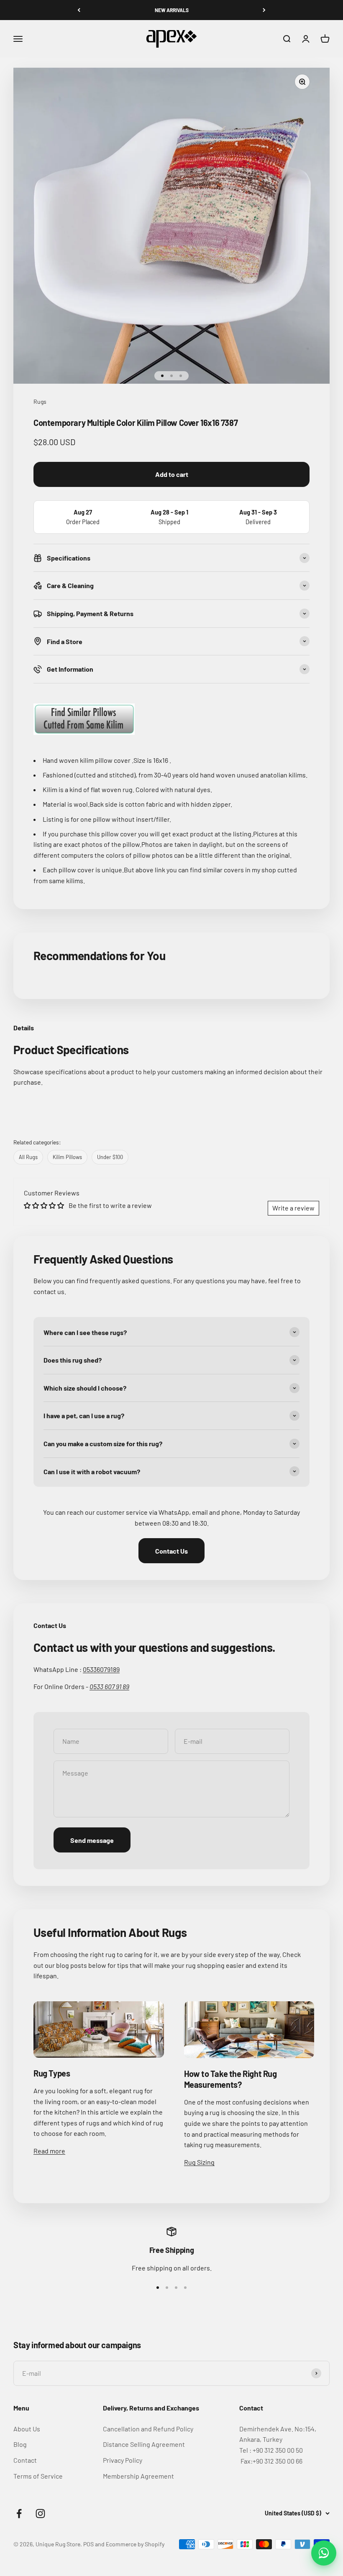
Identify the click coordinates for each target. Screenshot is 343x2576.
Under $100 (110, 1157)
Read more (49, 2151)
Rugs (40, 401)
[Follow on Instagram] (40, 2514)
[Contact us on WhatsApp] (324, 2553)
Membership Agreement (138, 2476)
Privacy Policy (123, 2460)
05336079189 (101, 1669)
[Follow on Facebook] (19, 2514)
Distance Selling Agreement (144, 2444)
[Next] (264, 10)
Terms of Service (38, 2476)
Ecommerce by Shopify (135, 2544)
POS (88, 2544)
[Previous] (79, 10)
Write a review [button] (293, 1208)
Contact (25, 2460)
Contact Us (171, 1551)
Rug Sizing (199, 2162)
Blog (20, 2444)
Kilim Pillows (67, 1157)
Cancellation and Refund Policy (148, 2429)
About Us (27, 2429)
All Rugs (28, 1157)
